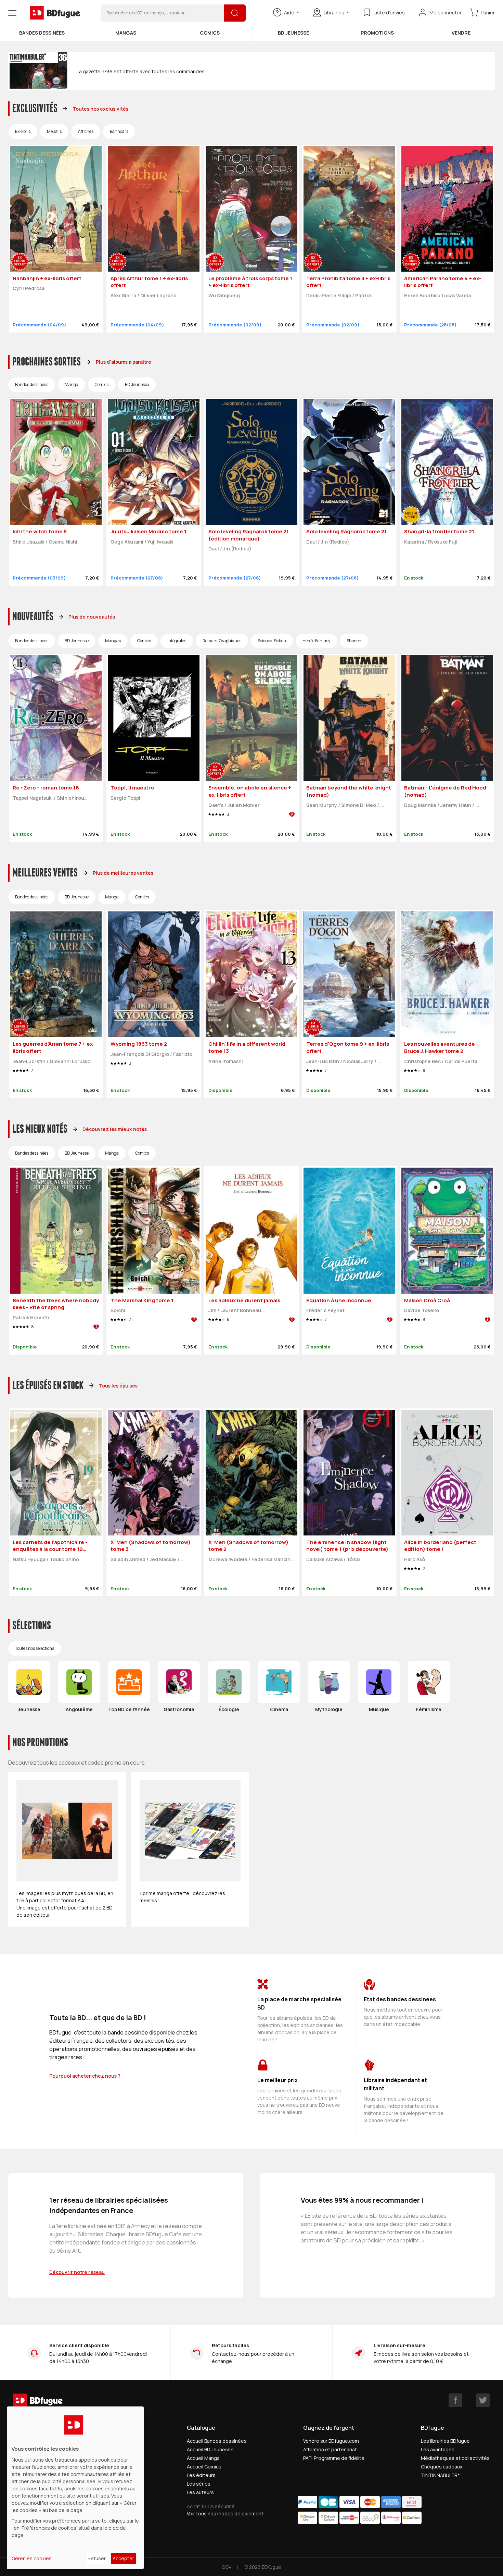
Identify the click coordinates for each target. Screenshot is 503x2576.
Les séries (199, 2484)
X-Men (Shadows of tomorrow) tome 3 (151, 1546)
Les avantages (438, 2449)
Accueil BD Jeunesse (210, 2449)
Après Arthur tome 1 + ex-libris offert (149, 282)
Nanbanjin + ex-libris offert (47, 278)
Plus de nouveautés (92, 617)
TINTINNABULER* (440, 2475)
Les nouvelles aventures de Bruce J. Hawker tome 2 (440, 1047)
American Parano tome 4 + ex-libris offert (443, 282)
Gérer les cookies (32, 2558)
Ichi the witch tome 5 (40, 531)
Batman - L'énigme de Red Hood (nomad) (445, 791)
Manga (72, 384)
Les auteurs (200, 2492)
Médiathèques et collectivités (455, 2458)
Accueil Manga (203, 2458)
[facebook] (455, 2400)
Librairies (334, 13)
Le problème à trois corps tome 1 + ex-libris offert (250, 282)
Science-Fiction (272, 641)
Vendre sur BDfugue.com (331, 2441)
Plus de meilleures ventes (123, 873)
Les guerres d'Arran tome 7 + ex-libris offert (54, 1047)
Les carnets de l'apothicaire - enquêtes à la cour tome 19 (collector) (50, 1549)
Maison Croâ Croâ (427, 1300)
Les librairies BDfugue (445, 2441)
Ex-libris (23, 131)
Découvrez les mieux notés (115, 1129)
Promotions (377, 33)
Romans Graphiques (222, 641)
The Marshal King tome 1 (142, 1300)
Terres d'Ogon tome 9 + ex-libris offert (348, 1047)
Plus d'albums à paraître (124, 362)
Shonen (354, 641)
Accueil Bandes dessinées (217, 2441)
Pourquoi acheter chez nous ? (85, 2076)
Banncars (119, 131)
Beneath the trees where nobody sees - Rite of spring (56, 1304)
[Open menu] (12, 13)
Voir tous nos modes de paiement (225, 2513)
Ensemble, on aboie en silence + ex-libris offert (250, 791)
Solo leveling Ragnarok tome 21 (346, 531)
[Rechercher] (235, 13)
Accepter (123, 2558)
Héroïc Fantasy (316, 641)
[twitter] (483, 2400)
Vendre (461, 33)
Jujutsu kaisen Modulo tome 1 (149, 531)
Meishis (54, 131)
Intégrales (177, 641)
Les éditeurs (201, 2475)
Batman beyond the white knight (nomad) (349, 791)
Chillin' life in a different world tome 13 (247, 1047)
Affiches (86, 131)
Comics (210, 33)
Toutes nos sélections (35, 1648)
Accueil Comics (204, 2467)
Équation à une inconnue (339, 1300)
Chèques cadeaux (442, 2467)
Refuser (97, 2558)
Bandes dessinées (42, 33)
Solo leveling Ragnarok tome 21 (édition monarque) (249, 535)
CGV (227, 2567)
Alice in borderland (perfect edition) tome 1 (440, 1546)
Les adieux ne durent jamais (244, 1300)
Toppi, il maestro (132, 788)
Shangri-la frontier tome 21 (439, 531)
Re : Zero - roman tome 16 (46, 788)
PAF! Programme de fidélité (334, 2458)
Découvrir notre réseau (77, 2272)
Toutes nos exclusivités (100, 109)
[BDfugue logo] (55, 13)
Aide (289, 13)
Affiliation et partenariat (330, 2449)
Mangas (126, 33)
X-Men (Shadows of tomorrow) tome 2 (248, 1546)
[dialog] (75, 2488)
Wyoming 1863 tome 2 (139, 1044)
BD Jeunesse (293, 33)
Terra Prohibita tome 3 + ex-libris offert (348, 282)
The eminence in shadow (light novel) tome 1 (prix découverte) (347, 1546)
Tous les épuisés (118, 1386)
